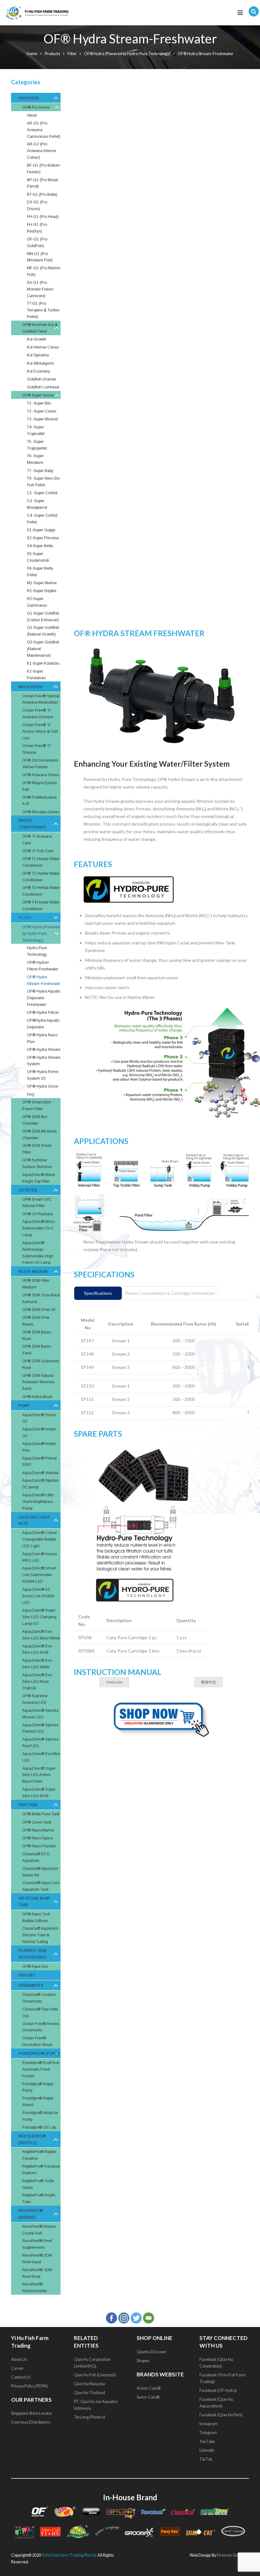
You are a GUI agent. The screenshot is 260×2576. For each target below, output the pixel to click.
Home (32, 54)
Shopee (143, 2360)
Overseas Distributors (31, 2422)
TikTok (206, 2459)
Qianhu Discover (152, 2352)
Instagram (208, 2423)
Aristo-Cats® (149, 2388)
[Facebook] (111, 2318)
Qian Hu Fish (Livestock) (95, 2375)
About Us (19, 2359)
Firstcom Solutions (233, 2555)
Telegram (208, 2432)
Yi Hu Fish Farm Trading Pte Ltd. (69, 2555)
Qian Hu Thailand (89, 2392)
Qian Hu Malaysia (89, 2384)
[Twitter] (136, 2318)
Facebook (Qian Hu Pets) (221, 2415)
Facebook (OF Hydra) (218, 2390)
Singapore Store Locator (32, 2413)
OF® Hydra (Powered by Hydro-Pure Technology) (127, 54)
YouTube (208, 2441)
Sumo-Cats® (148, 2397)
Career (17, 2368)
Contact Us (21, 2377)
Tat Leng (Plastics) (90, 2417)
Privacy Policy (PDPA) (29, 2386)
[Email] (149, 2318)
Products (52, 54)
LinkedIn (207, 2450)
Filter (72, 54)
